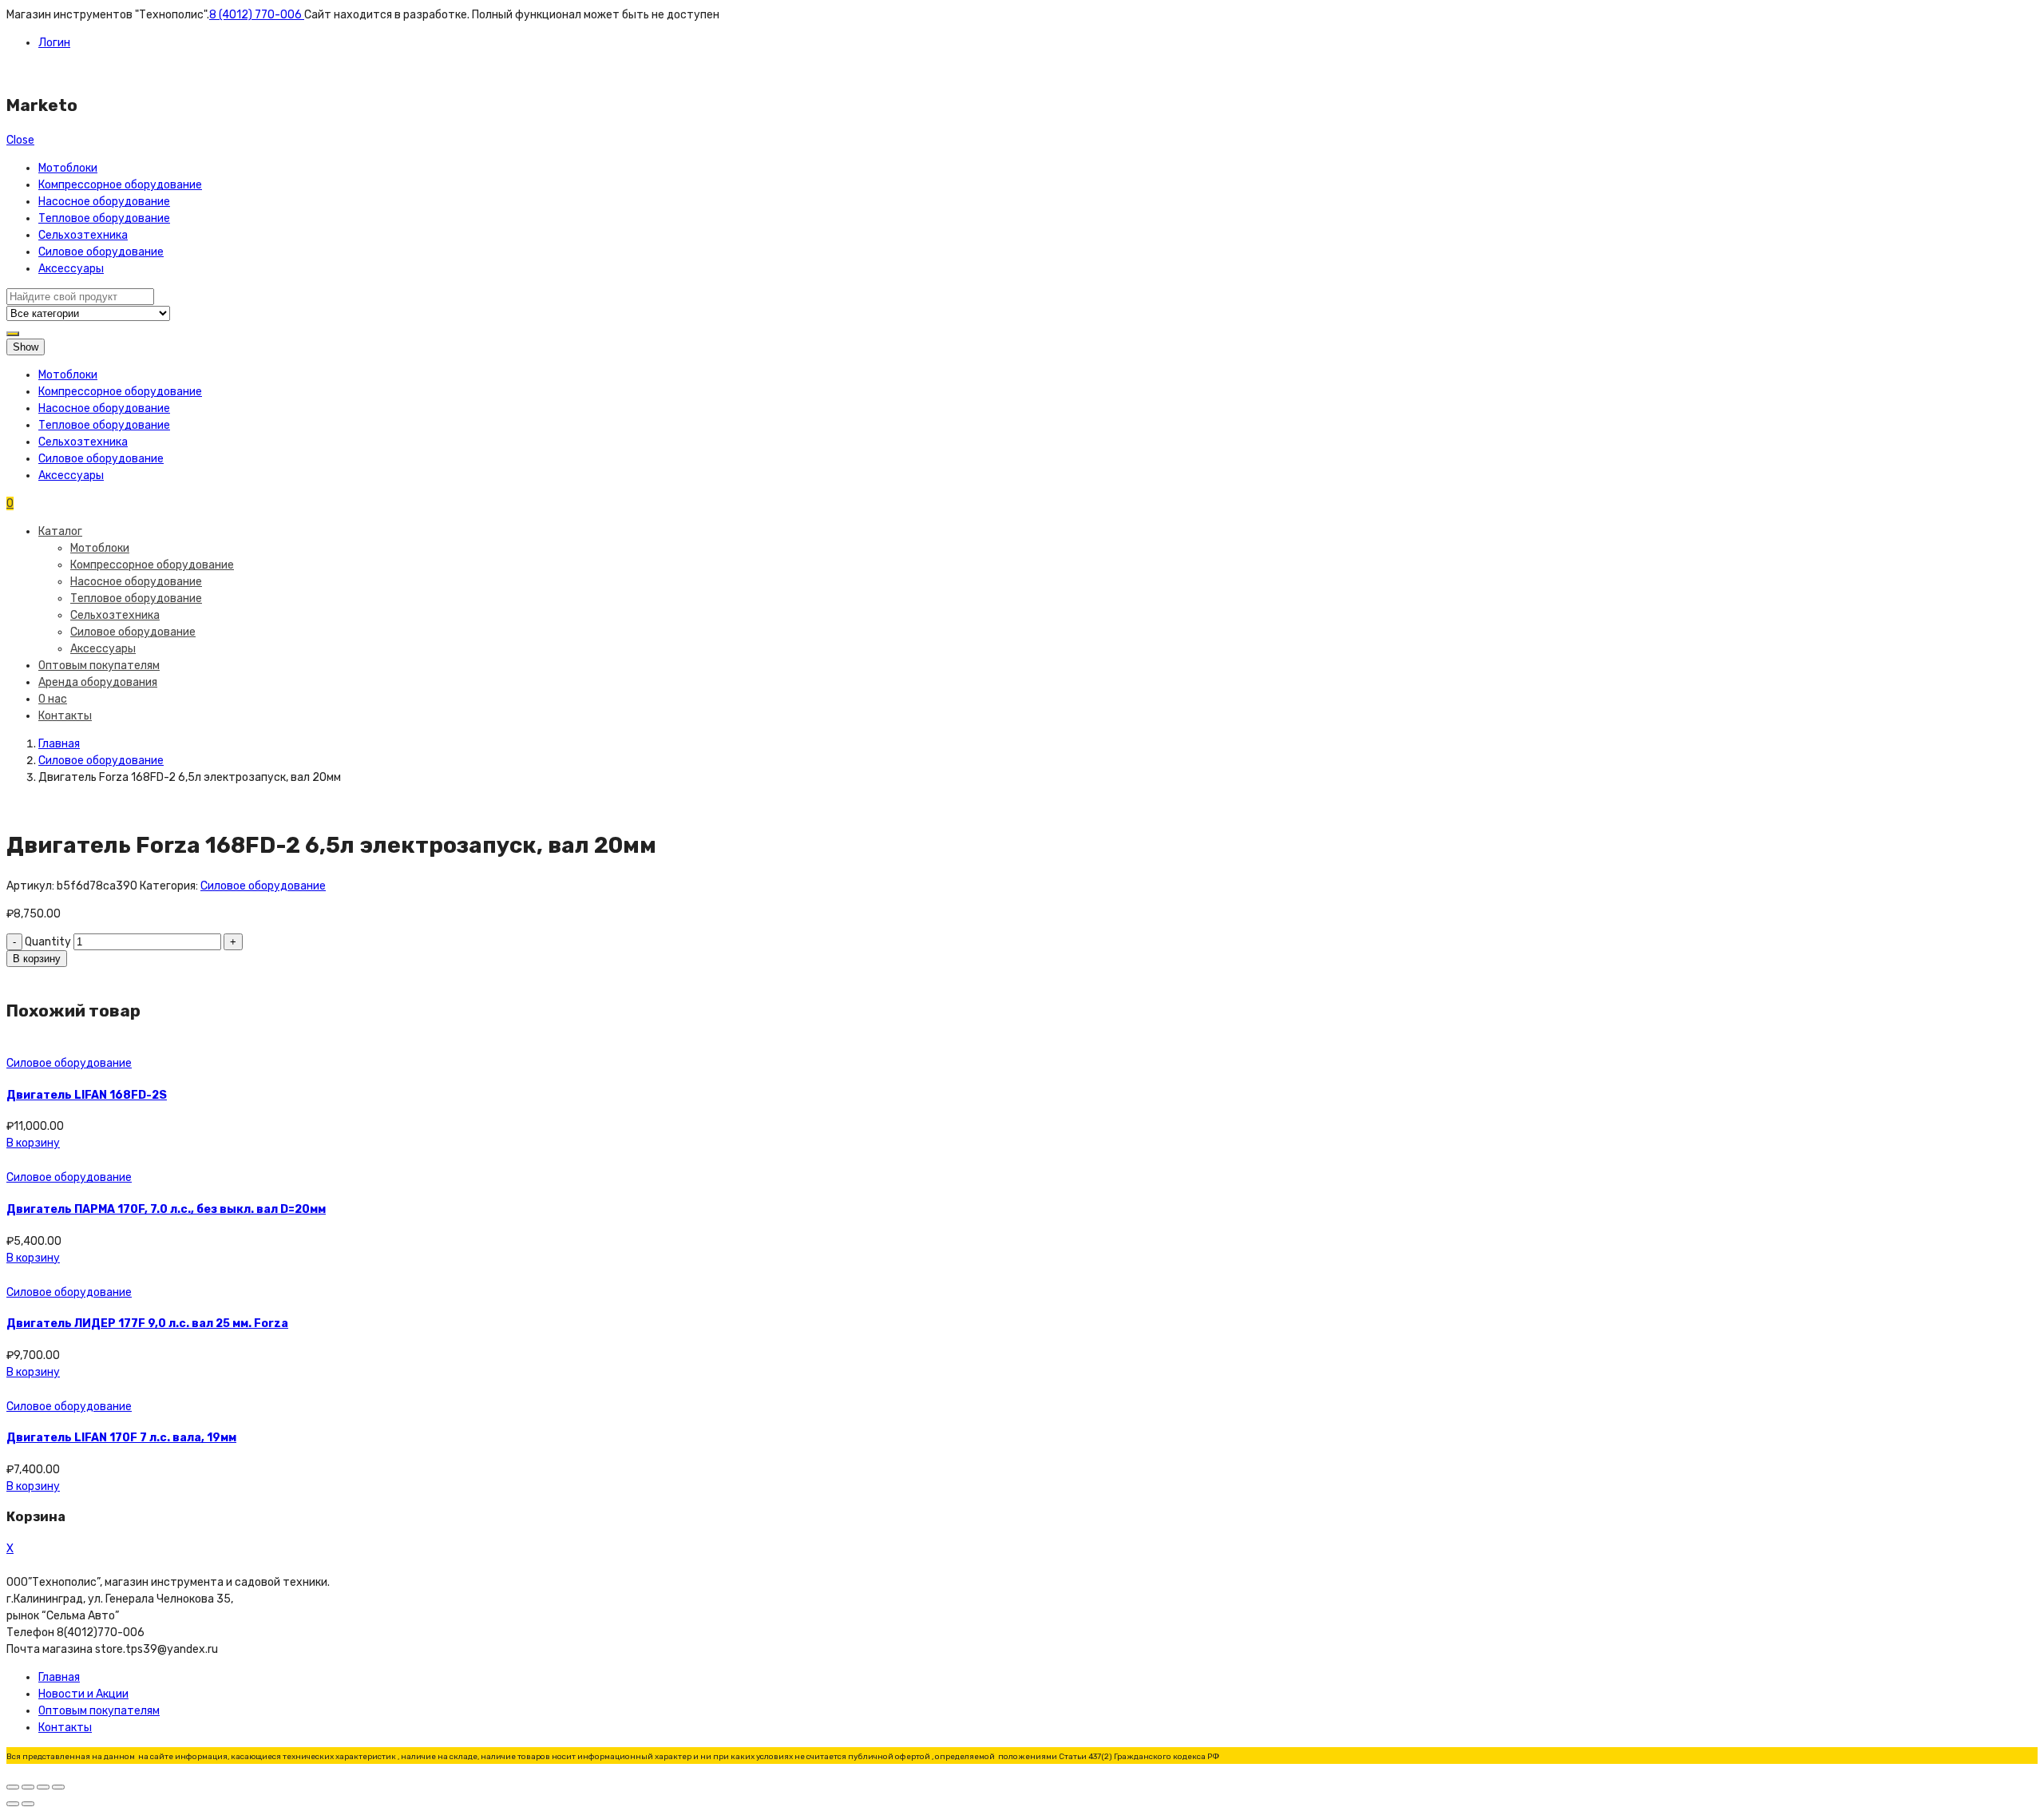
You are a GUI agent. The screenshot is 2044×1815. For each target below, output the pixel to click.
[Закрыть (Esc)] (13, 1787)
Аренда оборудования (98, 682)
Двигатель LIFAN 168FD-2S (87, 1095)
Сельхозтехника (83, 235)
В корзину (37, 959)
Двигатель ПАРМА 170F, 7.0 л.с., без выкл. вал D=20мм (166, 1209)
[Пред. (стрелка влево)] (13, 1804)
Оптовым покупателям (99, 666)
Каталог (60, 531)
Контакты (65, 716)
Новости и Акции (83, 1694)
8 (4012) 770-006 (257, 15)
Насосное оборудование (104, 202)
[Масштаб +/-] (58, 1787)
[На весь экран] (43, 1787)
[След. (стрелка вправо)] (28, 1804)
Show (26, 347)
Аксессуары (71, 269)
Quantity (48, 942)
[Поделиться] (28, 1787)
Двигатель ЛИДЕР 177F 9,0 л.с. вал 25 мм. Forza (147, 1324)
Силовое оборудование (101, 252)
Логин (54, 43)
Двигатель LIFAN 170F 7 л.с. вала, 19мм (121, 1438)
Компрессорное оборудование (120, 185)
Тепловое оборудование (104, 218)
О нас (53, 699)
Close (20, 140)
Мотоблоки (68, 168)
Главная (59, 744)
